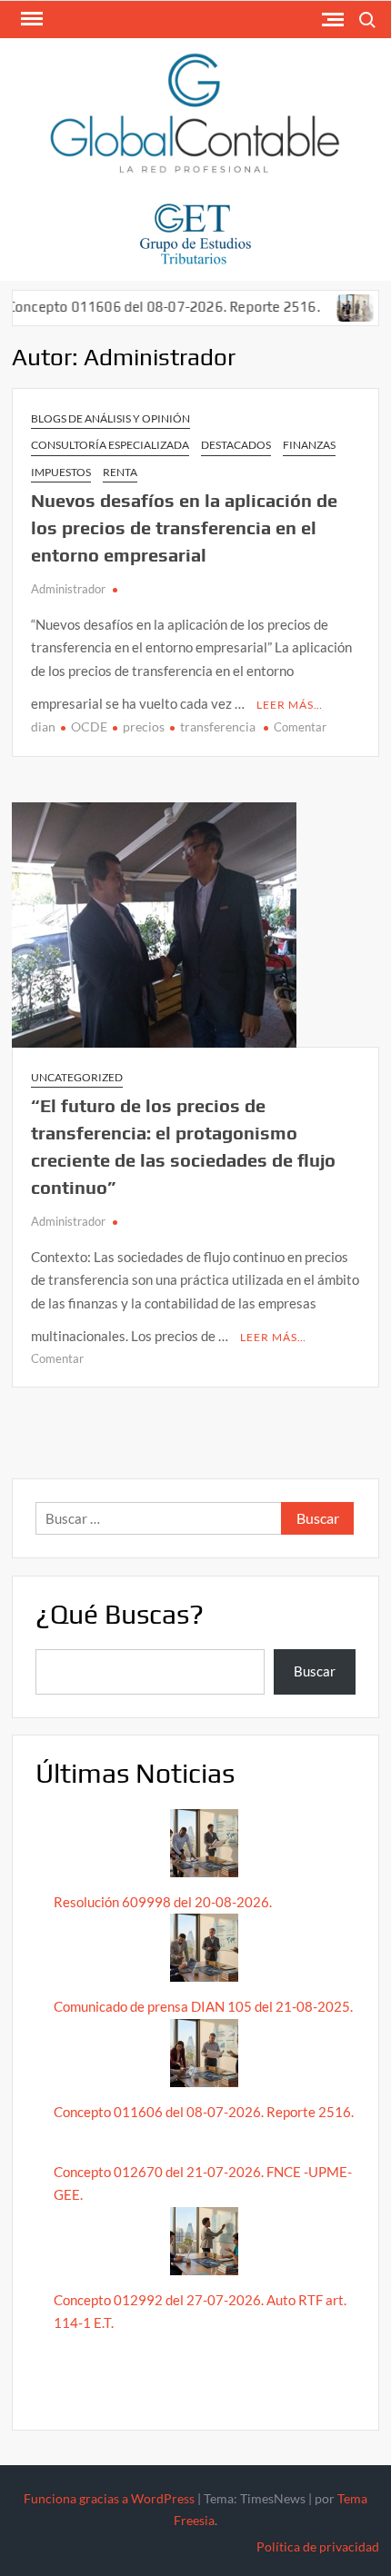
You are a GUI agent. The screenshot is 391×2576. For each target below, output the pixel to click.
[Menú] (30, 19)
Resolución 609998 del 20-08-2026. (164, 1902)
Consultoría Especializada (110, 445)
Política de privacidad (318, 2546)
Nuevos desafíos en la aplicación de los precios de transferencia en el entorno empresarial (184, 527)
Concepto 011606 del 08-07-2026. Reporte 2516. (204, 2112)
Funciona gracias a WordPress (109, 2498)
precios (144, 726)
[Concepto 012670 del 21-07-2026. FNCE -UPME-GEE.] (332, 306)
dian (43, 726)
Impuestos (61, 472)
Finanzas (309, 445)
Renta (120, 472)
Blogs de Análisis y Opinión (110, 418)
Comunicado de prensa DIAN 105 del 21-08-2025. (203, 2006)
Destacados (236, 445)
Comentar (300, 727)
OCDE (89, 726)
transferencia (218, 726)
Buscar (315, 1671)
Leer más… (290, 705)
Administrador (68, 589)
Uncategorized (77, 1077)
